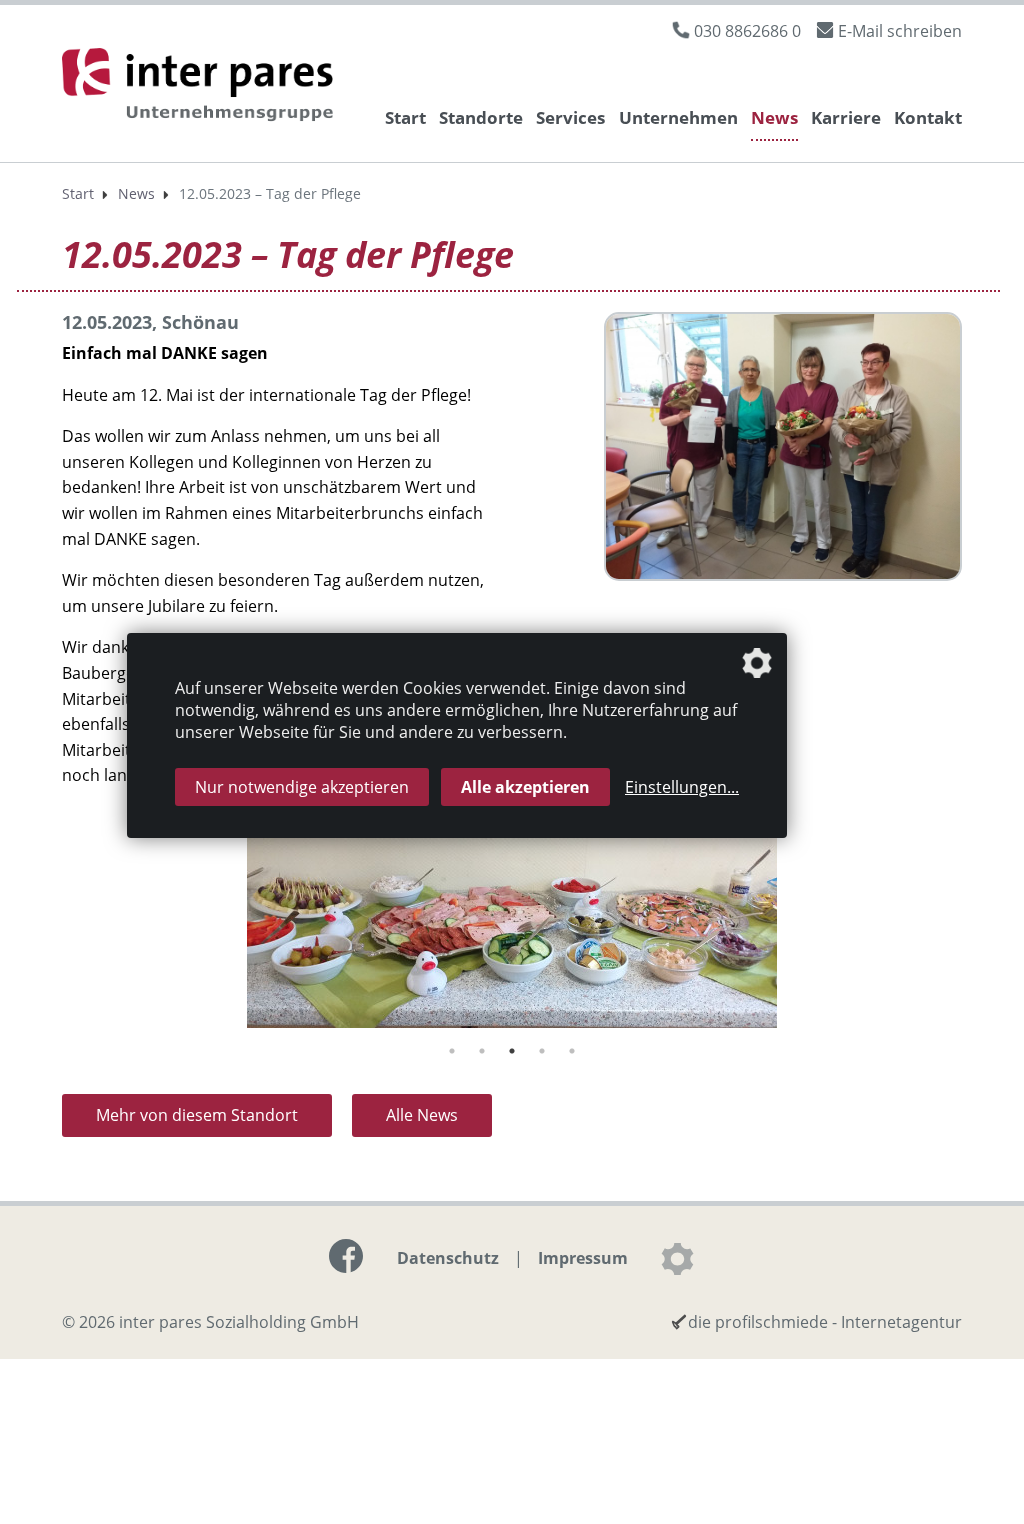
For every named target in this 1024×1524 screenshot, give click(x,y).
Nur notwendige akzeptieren (302, 787)
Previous (47, 936)
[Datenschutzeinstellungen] (677, 1259)
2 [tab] (482, 1051)
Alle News (422, 1115)
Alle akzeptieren (525, 787)
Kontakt (928, 117)
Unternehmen (678, 117)
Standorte (481, 117)
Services (570, 117)
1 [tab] (452, 1051)
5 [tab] (572, 1051)
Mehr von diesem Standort (197, 1115)
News (774, 117)
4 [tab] (542, 1051)
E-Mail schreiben (900, 31)
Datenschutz (448, 1258)
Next (977, 936)
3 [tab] (512, 1051)
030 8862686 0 (747, 31)
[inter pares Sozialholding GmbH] (202, 87)
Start (405, 117)
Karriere (846, 117)
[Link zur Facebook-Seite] (346, 1256)
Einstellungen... (682, 787)
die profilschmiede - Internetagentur (825, 1322)
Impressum (583, 1258)
